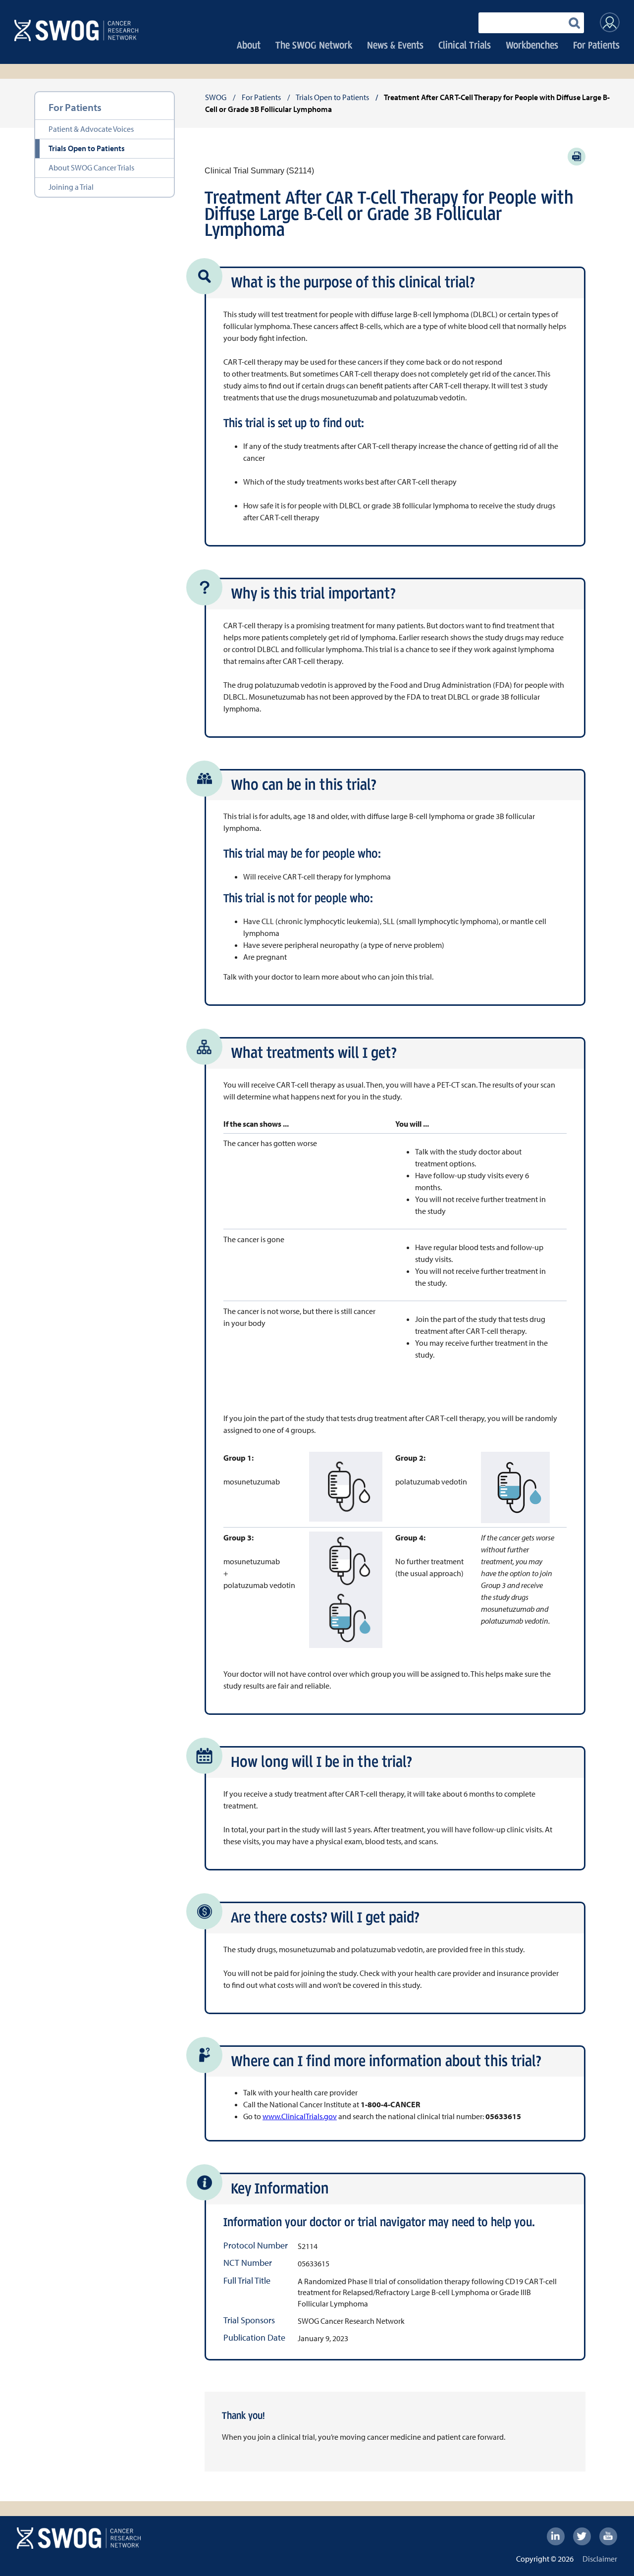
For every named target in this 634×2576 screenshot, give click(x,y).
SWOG (216, 97)
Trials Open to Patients (87, 148)
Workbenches (532, 45)
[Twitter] (582, 2536)
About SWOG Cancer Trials (91, 167)
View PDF (577, 157)
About (249, 45)
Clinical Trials (465, 45)
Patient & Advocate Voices (91, 129)
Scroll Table (550, 1171)
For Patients (596, 45)
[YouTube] (608, 2536)
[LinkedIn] (556, 2536)
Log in (610, 22)
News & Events (395, 45)
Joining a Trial (71, 187)
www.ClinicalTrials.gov (300, 2116)
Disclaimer (600, 2559)
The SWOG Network (314, 45)
